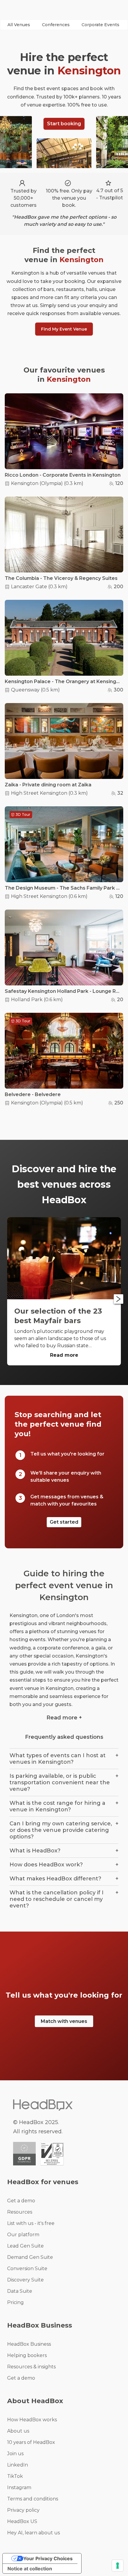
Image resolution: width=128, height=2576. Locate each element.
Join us (15, 2454)
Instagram (19, 2487)
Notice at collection (30, 2569)
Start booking (64, 124)
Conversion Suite (27, 2269)
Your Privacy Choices (48, 2558)
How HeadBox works (32, 2420)
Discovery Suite (25, 2280)
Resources (20, 2212)
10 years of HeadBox (31, 2442)
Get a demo (21, 2201)
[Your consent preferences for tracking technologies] (118, 2566)
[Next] (118, 1299)
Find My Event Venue (64, 329)
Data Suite (20, 2291)
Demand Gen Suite (30, 2257)
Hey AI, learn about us (33, 2533)
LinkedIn (18, 2465)
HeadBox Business (29, 2344)
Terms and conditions (33, 2499)
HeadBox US (22, 2521)
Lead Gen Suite (25, 2246)
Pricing (15, 2302)
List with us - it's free (31, 2223)
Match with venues (64, 2021)
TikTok (15, 2476)
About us (18, 2431)
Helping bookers (27, 2355)
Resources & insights (31, 2367)
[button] (19, 25)
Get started (64, 1522)
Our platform (23, 2235)
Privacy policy (23, 2510)
